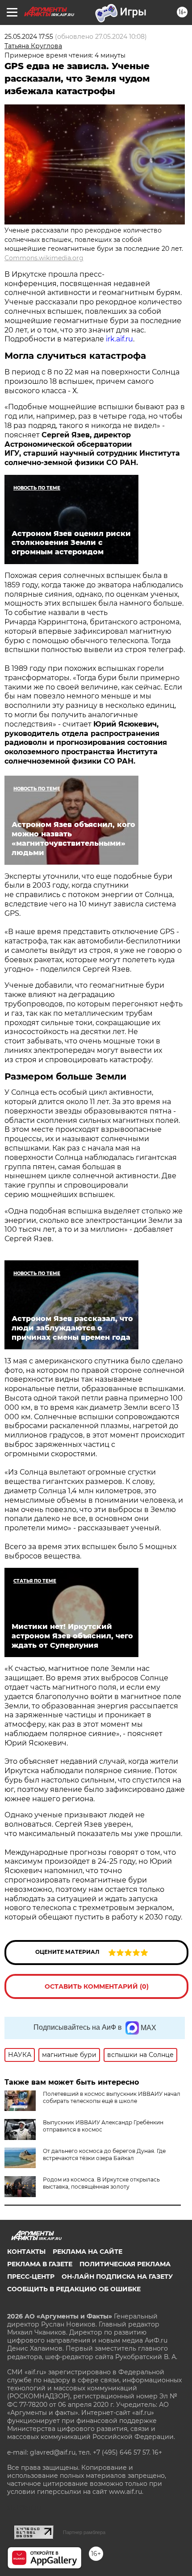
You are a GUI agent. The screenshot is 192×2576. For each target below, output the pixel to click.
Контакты (26, 2252)
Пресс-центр (31, 2277)
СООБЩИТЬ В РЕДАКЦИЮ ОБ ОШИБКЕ (74, 2289)
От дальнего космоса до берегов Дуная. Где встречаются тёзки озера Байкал (104, 2154)
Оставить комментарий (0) (97, 1986)
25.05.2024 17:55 (29, 37)
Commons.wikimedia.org (44, 258)
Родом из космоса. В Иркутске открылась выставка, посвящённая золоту (101, 2183)
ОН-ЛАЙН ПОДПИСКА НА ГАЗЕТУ (117, 2277)
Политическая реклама (125, 2264)
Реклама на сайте (88, 2252)
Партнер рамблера (84, 2532)
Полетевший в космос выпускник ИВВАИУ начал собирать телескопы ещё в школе (112, 2097)
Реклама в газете (40, 2264)
